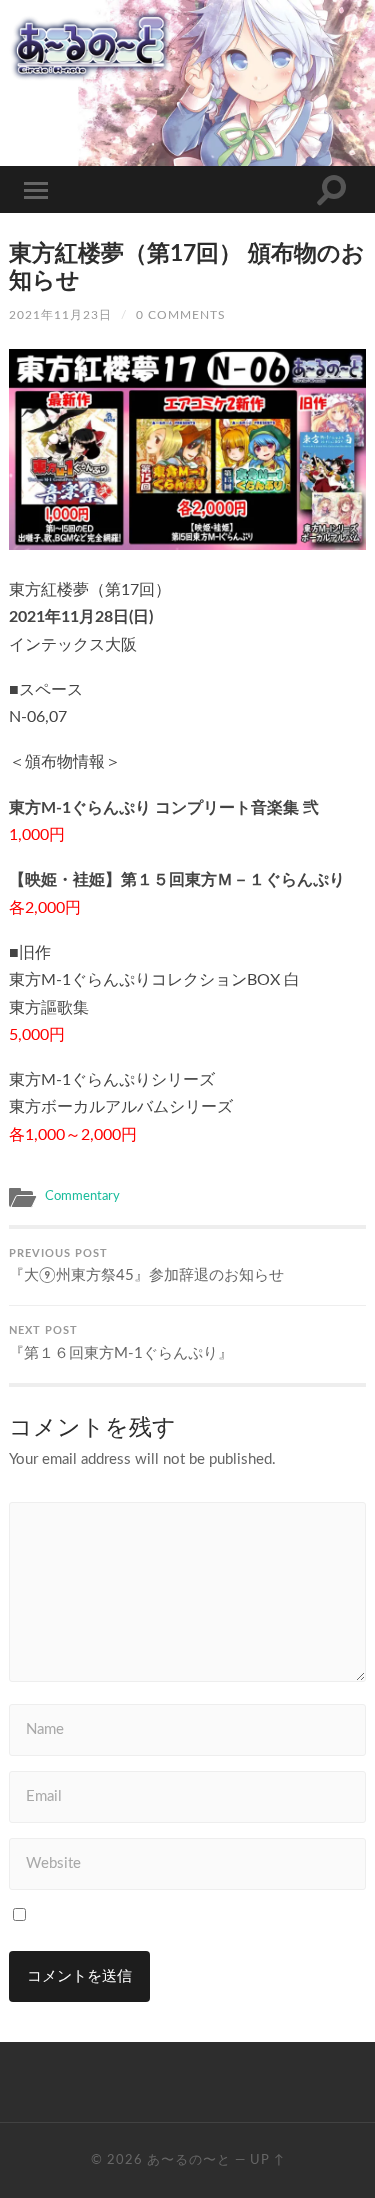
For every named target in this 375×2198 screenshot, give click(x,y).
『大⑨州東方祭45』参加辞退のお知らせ (146, 1266)
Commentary (82, 1196)
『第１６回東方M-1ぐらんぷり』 (121, 1343)
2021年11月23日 (60, 315)
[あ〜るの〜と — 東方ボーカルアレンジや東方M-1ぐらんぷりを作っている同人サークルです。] (187, 45)
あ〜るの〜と (189, 2160)
